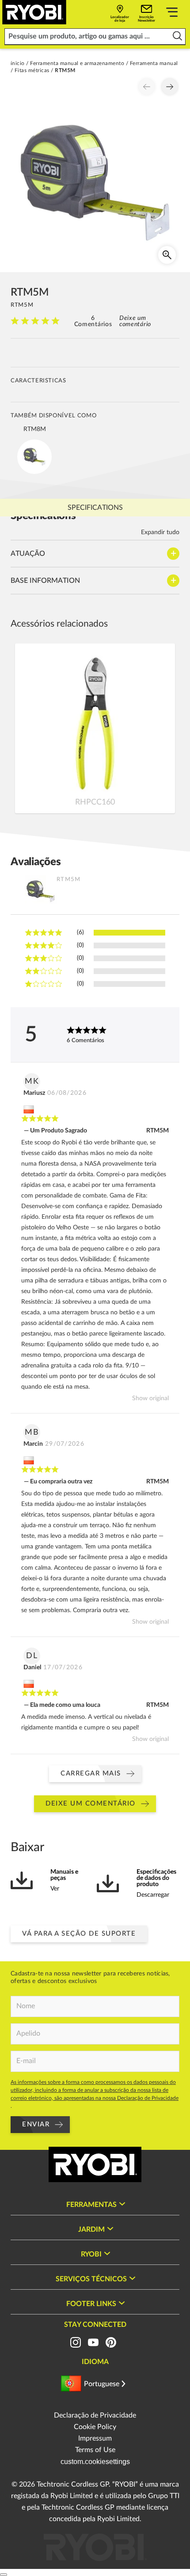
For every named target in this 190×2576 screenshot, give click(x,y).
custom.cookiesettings (95, 2462)
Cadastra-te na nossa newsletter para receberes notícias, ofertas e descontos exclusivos (90, 1977)
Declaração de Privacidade (95, 2415)
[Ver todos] (172, 14)
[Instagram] (76, 2342)
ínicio (18, 63)
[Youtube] (93, 2342)
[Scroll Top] (4, 2575)
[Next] (170, 87)
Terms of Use (95, 2450)
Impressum (95, 2438)
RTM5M (158, 1131)
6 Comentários (93, 321)
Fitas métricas (32, 70)
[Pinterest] (111, 2342)
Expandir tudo (160, 532)
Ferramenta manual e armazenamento (77, 63)
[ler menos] (177, 37)
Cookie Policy (95, 2427)
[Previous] (147, 87)
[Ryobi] (34, 12)
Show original (150, 1398)
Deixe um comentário (135, 321)
